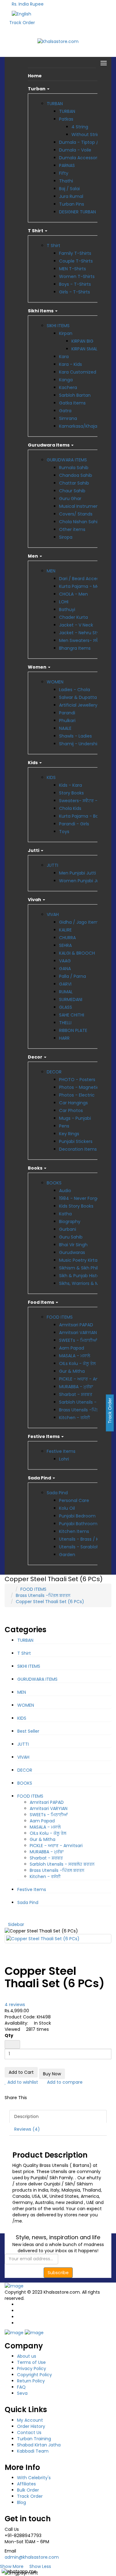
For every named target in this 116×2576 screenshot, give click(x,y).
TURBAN (55, 104)
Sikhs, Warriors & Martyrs (85, 1283)
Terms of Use (31, 2362)
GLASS (66, 1007)
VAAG (65, 961)
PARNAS (67, 165)
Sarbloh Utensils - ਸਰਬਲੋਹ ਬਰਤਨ (62, 1864)
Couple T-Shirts (76, 261)
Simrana (68, 418)
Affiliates (26, 2484)
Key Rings (69, 1134)
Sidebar (16, 1924)
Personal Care (74, 1500)
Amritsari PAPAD (76, 1325)
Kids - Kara (71, 785)
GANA (65, 969)
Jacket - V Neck (76, 625)
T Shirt (54, 246)
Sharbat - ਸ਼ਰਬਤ (76, 1394)
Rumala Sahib (74, 468)
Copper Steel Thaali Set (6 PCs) (50, 1602)
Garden (67, 1555)
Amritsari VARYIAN (78, 1333)
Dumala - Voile (75, 150)
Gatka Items (72, 403)
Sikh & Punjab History (81, 1276)
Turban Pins (72, 204)
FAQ (21, 2387)
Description (26, 2116)
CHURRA (67, 938)
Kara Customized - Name (87, 372)
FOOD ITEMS (60, 1317)
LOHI (64, 602)
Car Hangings (73, 1103)
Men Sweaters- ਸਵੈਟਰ (82, 640)
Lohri (64, 1459)
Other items (72, 529)
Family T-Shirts (75, 253)
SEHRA (65, 945)
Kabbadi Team (33, 2451)
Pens (64, 1126)
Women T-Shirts (77, 276)
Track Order (22, 23)
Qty (9, 2035)
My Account (30, 2420)
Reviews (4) (27, 2129)
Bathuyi (67, 610)
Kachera (68, 387)
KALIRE (65, 930)
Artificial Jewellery (78, 705)
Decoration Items (78, 1149)
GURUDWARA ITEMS (67, 460)
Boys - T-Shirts (75, 284)
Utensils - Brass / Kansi (83, 1539)
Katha (65, 1214)
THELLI (65, 1023)
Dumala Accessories (81, 158)
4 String (80, 127)
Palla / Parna (73, 976)
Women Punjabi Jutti (82, 881)
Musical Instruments (81, 506)
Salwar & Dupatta (78, 697)
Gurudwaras (72, 1252)
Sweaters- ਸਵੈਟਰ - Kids (83, 801)
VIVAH (53, 914)
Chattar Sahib (74, 483)
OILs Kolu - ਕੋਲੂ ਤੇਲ (77, 1363)
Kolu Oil (67, 1508)
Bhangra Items (75, 648)
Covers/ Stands (76, 514)
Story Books (71, 793)
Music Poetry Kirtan (80, 1260)
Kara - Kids (71, 364)
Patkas (66, 119)
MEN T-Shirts (73, 269)
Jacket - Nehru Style (81, 633)
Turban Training (34, 2439)
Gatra (65, 411)
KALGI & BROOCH (77, 953)
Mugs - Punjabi (75, 1118)
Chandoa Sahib (76, 475)
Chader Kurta (73, 617)
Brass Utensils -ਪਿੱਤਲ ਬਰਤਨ (86, 1410)
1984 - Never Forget (80, 1198)
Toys (64, 832)
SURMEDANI (71, 999)
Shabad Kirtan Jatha (39, 2445)
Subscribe (58, 2273)
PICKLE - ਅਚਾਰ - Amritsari (86, 1379)
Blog (21, 2502)
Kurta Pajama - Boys (81, 816)
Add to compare (64, 2082)
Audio (65, 1191)
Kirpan (66, 333)
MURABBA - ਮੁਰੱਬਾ (76, 1387)
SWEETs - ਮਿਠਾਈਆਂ (78, 1340)
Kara (64, 357)
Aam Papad (72, 1348)
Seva (22, 2393)
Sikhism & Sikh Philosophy (86, 1268)
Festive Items (61, 1451)
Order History (31, 2426)
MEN (51, 571)
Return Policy (31, 2381)
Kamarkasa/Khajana (81, 426)
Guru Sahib (71, 1237)
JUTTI (52, 865)
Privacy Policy (32, 2368)
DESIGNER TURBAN (77, 212)
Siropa (66, 537)
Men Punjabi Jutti (77, 873)
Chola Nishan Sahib (80, 522)
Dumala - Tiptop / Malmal (87, 142)
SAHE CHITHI (72, 1015)
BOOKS (54, 1183)
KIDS (51, 777)
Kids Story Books (76, 1206)
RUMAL (66, 992)
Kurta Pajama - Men (81, 586)
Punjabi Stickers (76, 1141)
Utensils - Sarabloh (79, 1547)
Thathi (66, 181)
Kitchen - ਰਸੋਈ (75, 1418)
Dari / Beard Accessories (85, 579)
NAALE (65, 728)
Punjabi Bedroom (77, 1516)
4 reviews (15, 2005)
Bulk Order (28, 2490)
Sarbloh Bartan (75, 395)
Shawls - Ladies (75, 736)
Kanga (66, 380)
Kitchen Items (74, 1531)
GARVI (65, 984)
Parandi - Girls (74, 824)
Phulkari (67, 721)
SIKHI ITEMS (58, 326)
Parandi (67, 713)
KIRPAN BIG (82, 341)
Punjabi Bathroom (78, 1524)
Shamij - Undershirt (80, 744)
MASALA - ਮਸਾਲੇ (75, 1356)
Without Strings (88, 135)
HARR (64, 1038)
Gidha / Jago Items (80, 922)
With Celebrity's (34, 2478)
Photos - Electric (77, 1095)
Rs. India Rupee (29, 4)
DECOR (54, 1072)
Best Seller (28, 1731)
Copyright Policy (34, 2375)
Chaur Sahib (72, 491)
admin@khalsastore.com (32, 2557)
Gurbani (68, 1229)
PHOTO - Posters (77, 1080)
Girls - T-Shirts (75, 292)
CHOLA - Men (73, 594)
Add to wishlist (22, 2082)
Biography (70, 1222)
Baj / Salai (69, 189)
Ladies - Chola (75, 690)
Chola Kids (70, 808)
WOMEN (55, 682)
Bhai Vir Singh (73, 1245)
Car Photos (71, 1110)
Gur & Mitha (72, 1371)
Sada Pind (57, 1493)
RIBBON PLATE (73, 1030)
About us (27, 2356)
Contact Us (29, 2433)
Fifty (64, 173)
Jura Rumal (71, 196)
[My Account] (82, 3)
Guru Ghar (70, 499)
